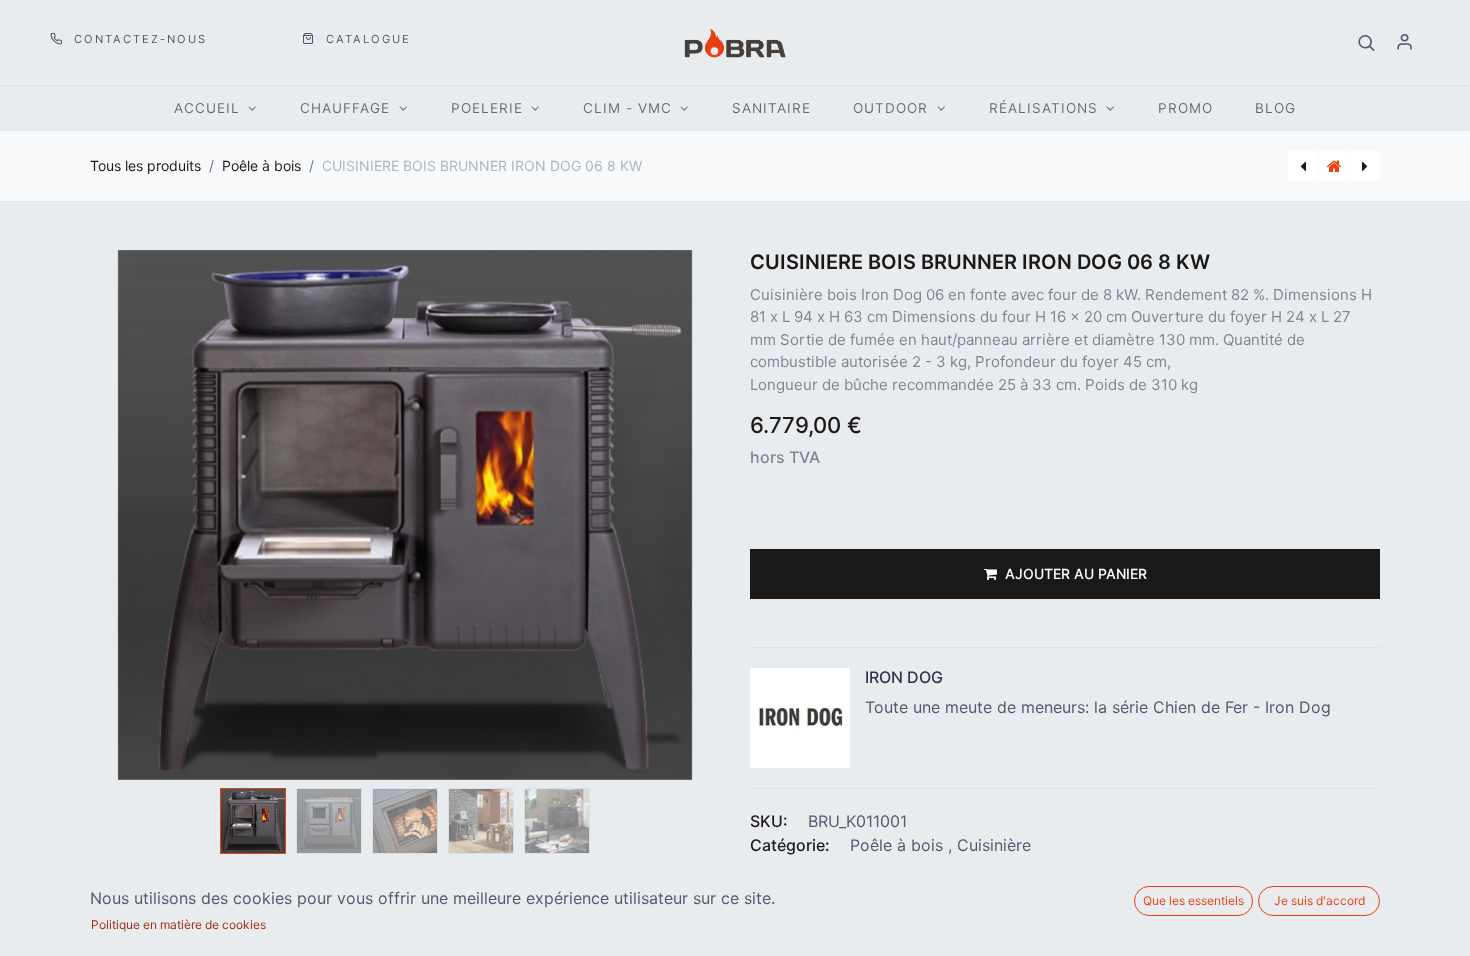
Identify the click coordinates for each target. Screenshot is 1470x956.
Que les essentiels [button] (1193, 900)
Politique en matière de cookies (178, 924)
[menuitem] (771, 108)
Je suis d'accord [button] (1319, 900)
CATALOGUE (366, 39)
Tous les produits (145, 165)
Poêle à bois (261, 165)
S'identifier (1405, 43)
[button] (1367, 43)
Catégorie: (790, 845)
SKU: (769, 821)
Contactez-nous (138, 39)
